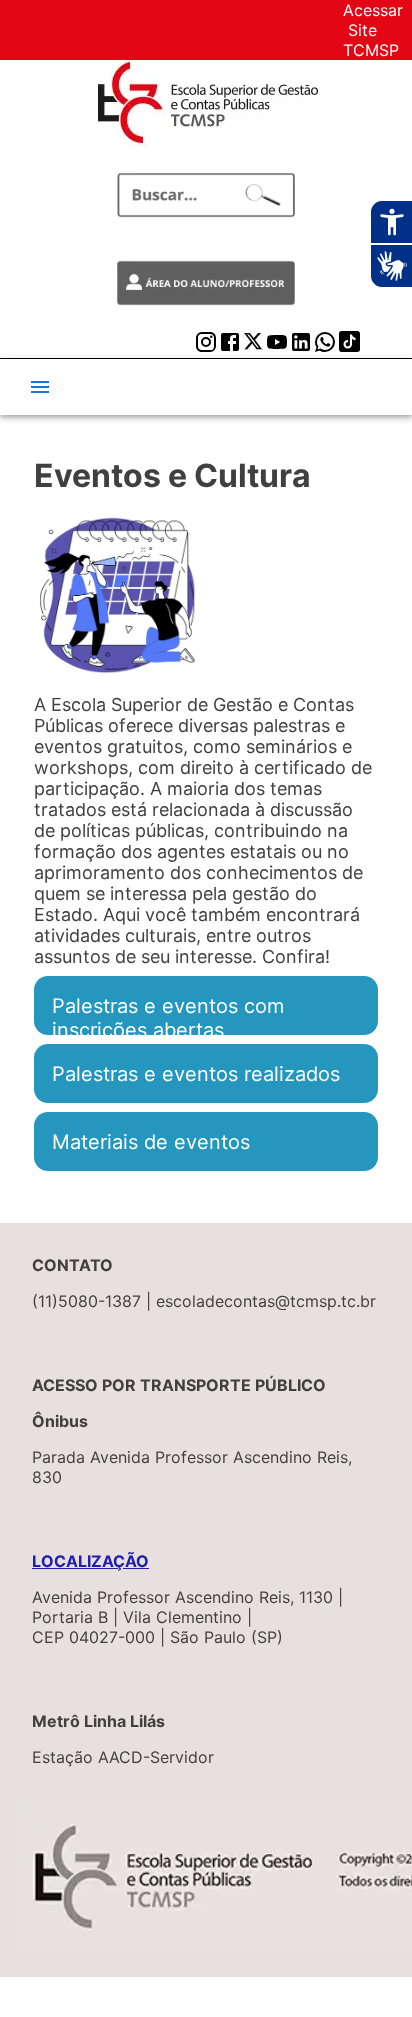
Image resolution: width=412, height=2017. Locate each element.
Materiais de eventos (151, 1141)
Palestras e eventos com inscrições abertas (168, 1005)
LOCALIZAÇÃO (90, 1561)
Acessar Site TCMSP (373, 30)
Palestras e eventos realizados (196, 1073)
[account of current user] (40, 387)
